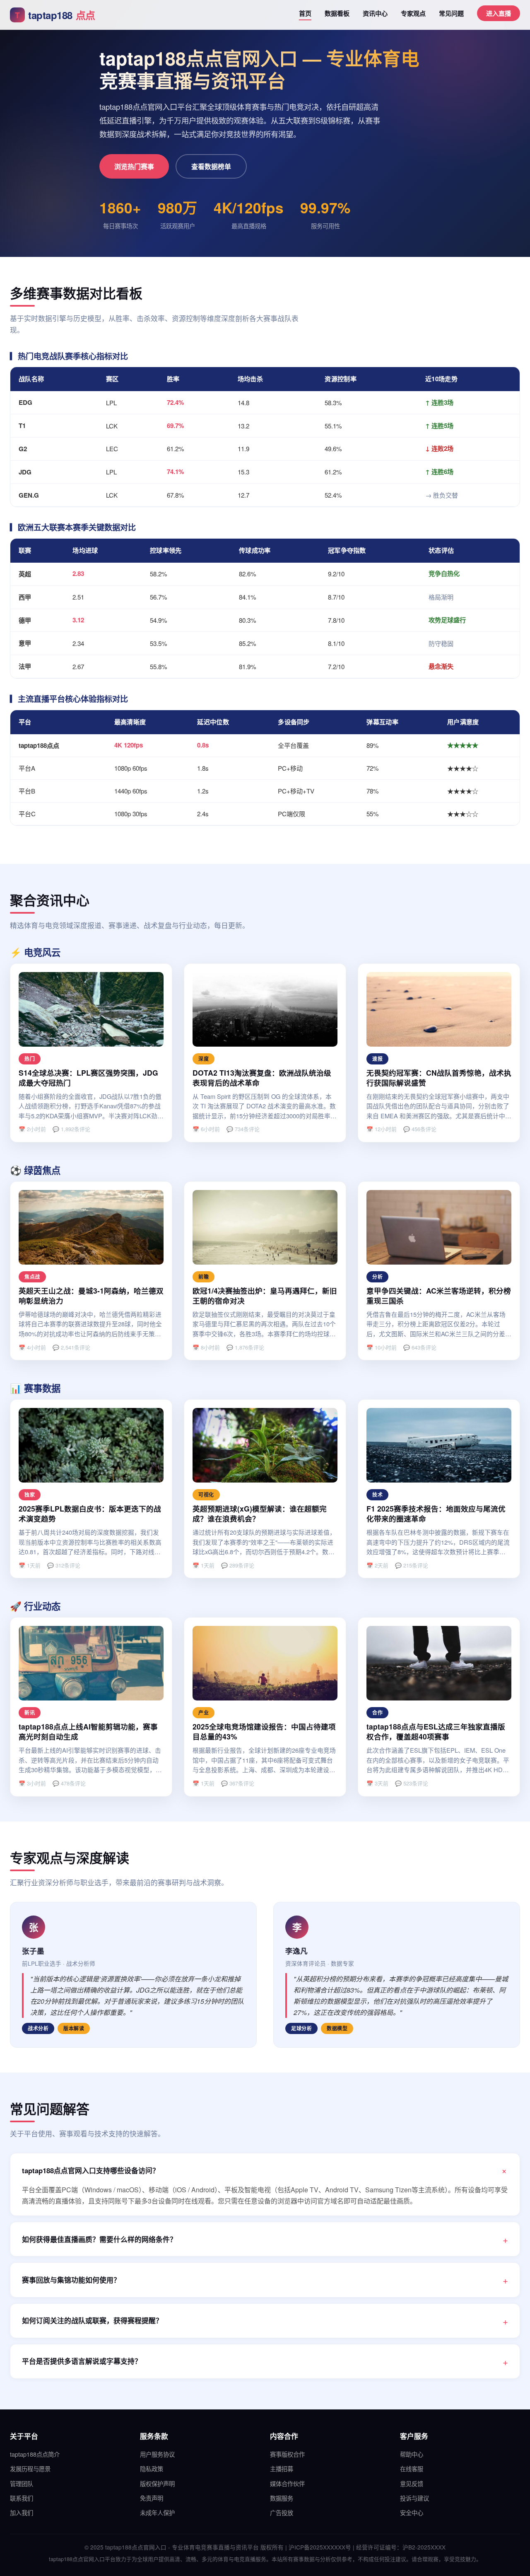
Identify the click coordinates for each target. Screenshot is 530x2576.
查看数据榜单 (211, 166)
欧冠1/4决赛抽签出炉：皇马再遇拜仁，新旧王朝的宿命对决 (265, 1296)
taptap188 (55, 15)
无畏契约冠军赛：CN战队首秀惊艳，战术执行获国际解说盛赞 (439, 1078)
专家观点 (413, 13)
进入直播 (499, 13)
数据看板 (337, 13)
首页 (305, 13)
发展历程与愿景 (30, 2468)
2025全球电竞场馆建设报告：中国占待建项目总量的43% (264, 1732)
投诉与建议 (414, 2498)
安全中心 (412, 2512)
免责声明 (152, 2498)
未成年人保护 (157, 2512)
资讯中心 (375, 13)
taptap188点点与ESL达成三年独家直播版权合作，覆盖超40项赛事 (436, 1732)
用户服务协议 (157, 2454)
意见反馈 (412, 2483)
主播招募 (282, 2468)
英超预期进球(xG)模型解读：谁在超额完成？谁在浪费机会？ (260, 1514)
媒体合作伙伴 (287, 2483)
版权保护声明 (157, 2483)
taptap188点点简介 (35, 2454)
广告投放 (282, 2512)
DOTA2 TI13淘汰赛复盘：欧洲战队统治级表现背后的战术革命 (262, 1078)
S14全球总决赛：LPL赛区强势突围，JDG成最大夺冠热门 (88, 1078)
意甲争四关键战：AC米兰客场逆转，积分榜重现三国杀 (439, 1296)
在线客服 (412, 2468)
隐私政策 (152, 2468)
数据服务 (282, 2498)
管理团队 (22, 2483)
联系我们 (22, 2498)
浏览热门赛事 (134, 166)
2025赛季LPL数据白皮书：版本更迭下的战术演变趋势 (90, 1514)
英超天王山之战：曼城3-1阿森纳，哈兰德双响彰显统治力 (91, 1296)
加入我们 (22, 2512)
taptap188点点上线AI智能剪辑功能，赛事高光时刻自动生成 (88, 1732)
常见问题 (451, 13)
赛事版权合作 (287, 2454)
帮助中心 (412, 2454)
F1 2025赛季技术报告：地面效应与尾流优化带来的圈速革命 (436, 1514)
